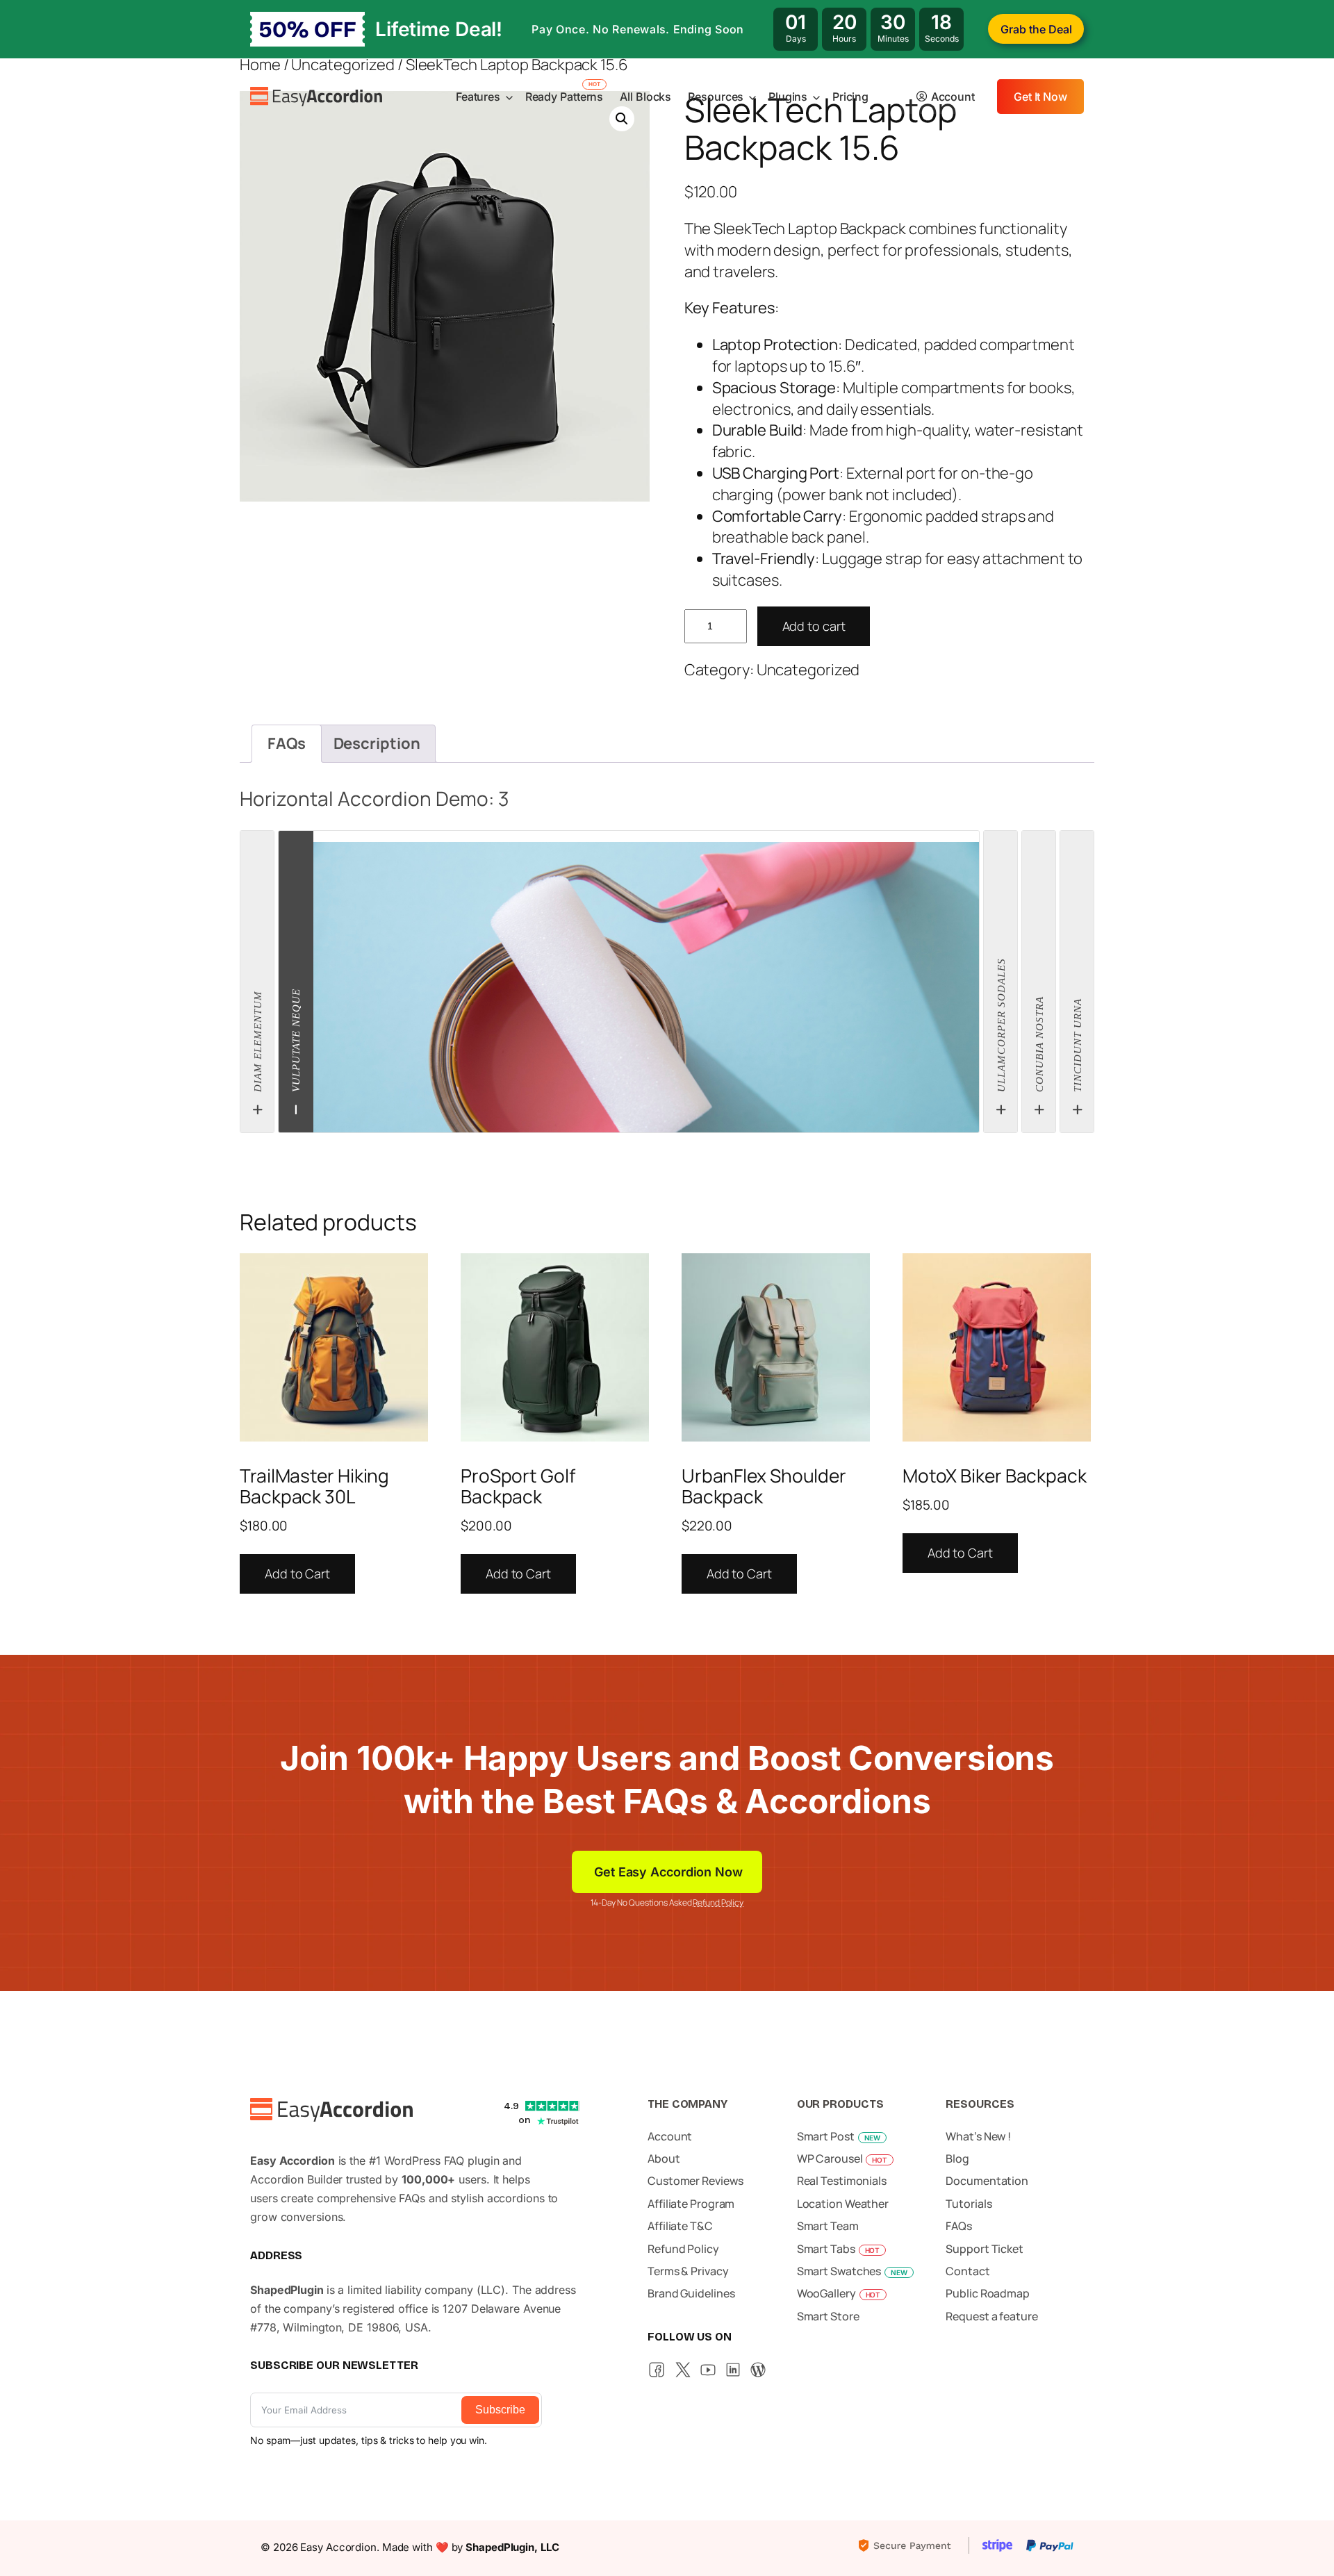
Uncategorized (808, 670)
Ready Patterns (565, 97)
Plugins (788, 97)
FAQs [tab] (287, 743)
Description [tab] (377, 743)
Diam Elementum (258, 1044)
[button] (622, 119)
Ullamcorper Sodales (1001, 1027)
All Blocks (645, 97)
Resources (716, 97)
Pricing (850, 97)
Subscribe (500, 2410)
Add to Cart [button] (297, 1574)
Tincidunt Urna (1078, 1048)
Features (478, 97)
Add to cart (814, 626)
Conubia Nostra (1039, 1047)
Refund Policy (718, 1902)
